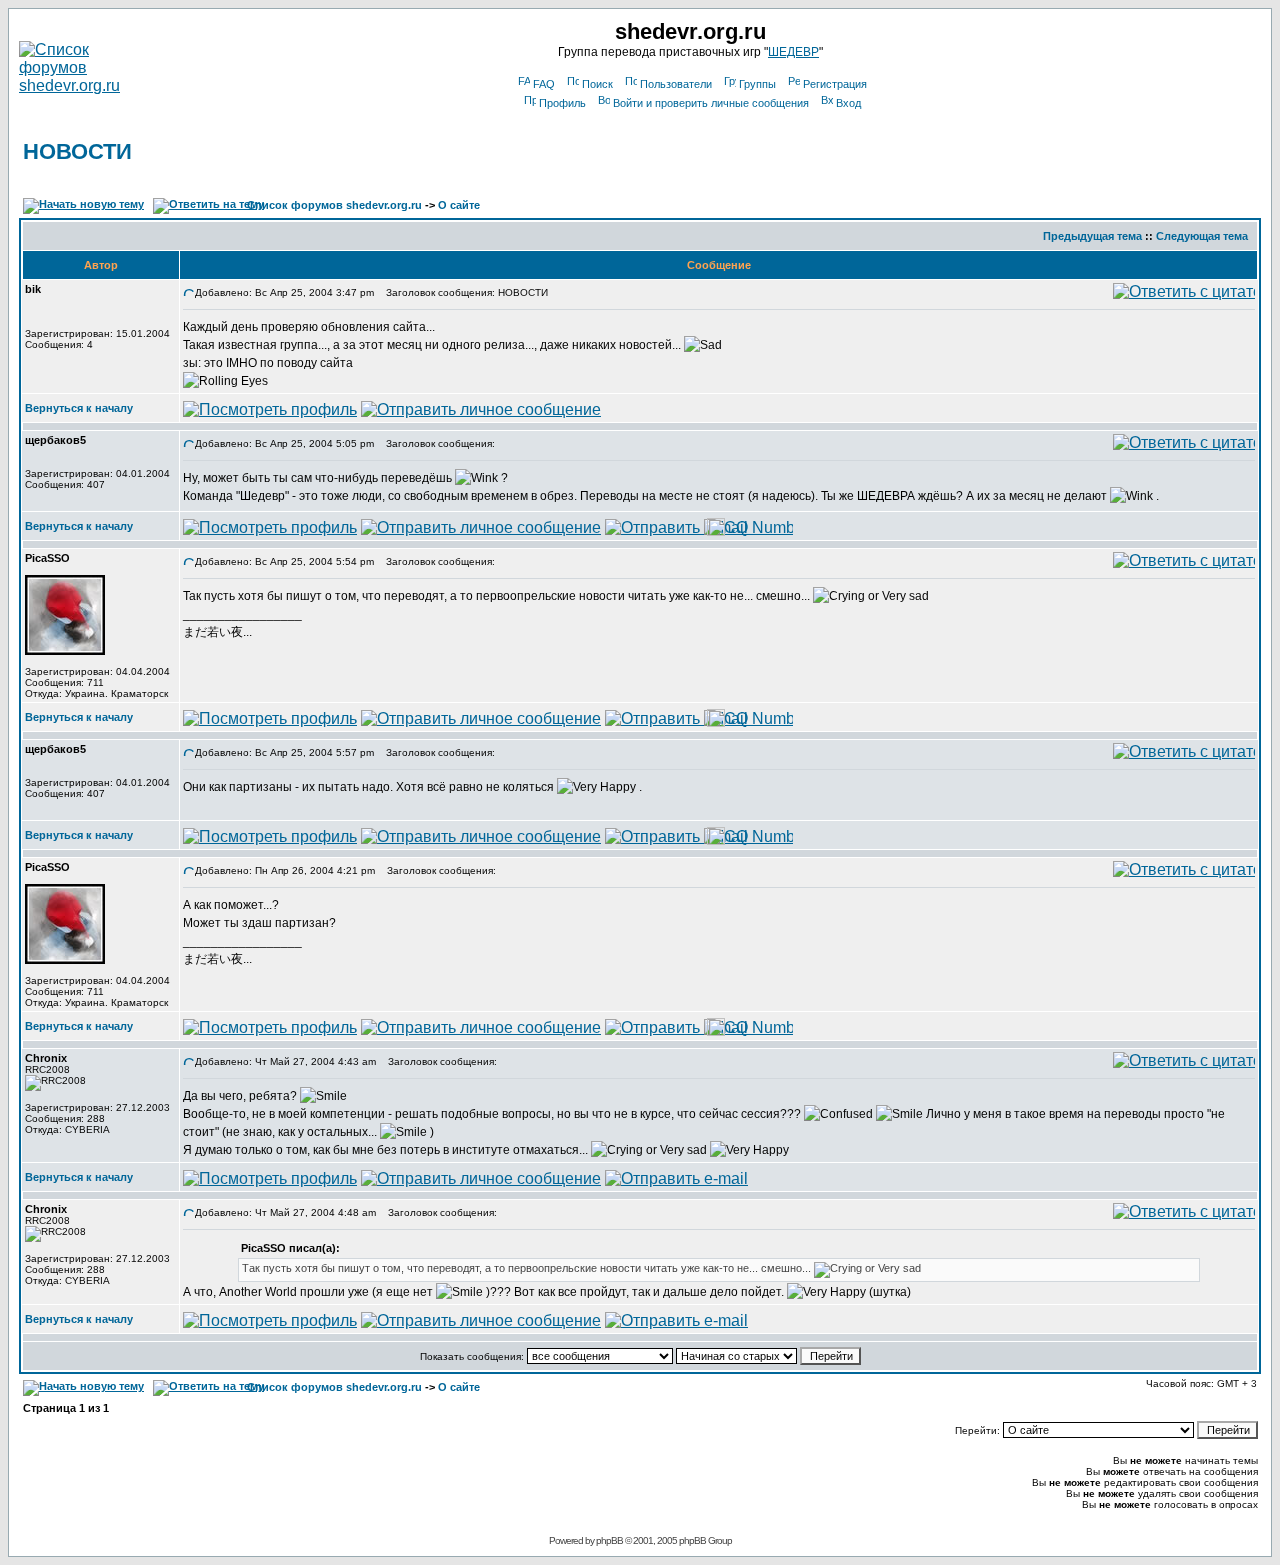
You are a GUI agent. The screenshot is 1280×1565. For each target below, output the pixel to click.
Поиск (597, 84)
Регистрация (835, 84)
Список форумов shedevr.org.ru (334, 205)
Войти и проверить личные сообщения (711, 103)
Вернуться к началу (79, 408)
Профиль (562, 103)
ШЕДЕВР (793, 52)
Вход (848, 103)
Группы (757, 84)
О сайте (459, 205)
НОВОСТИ (77, 151)
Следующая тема (1202, 236)
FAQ (544, 84)
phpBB (609, 1540)
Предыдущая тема (1092, 236)
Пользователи (676, 84)
